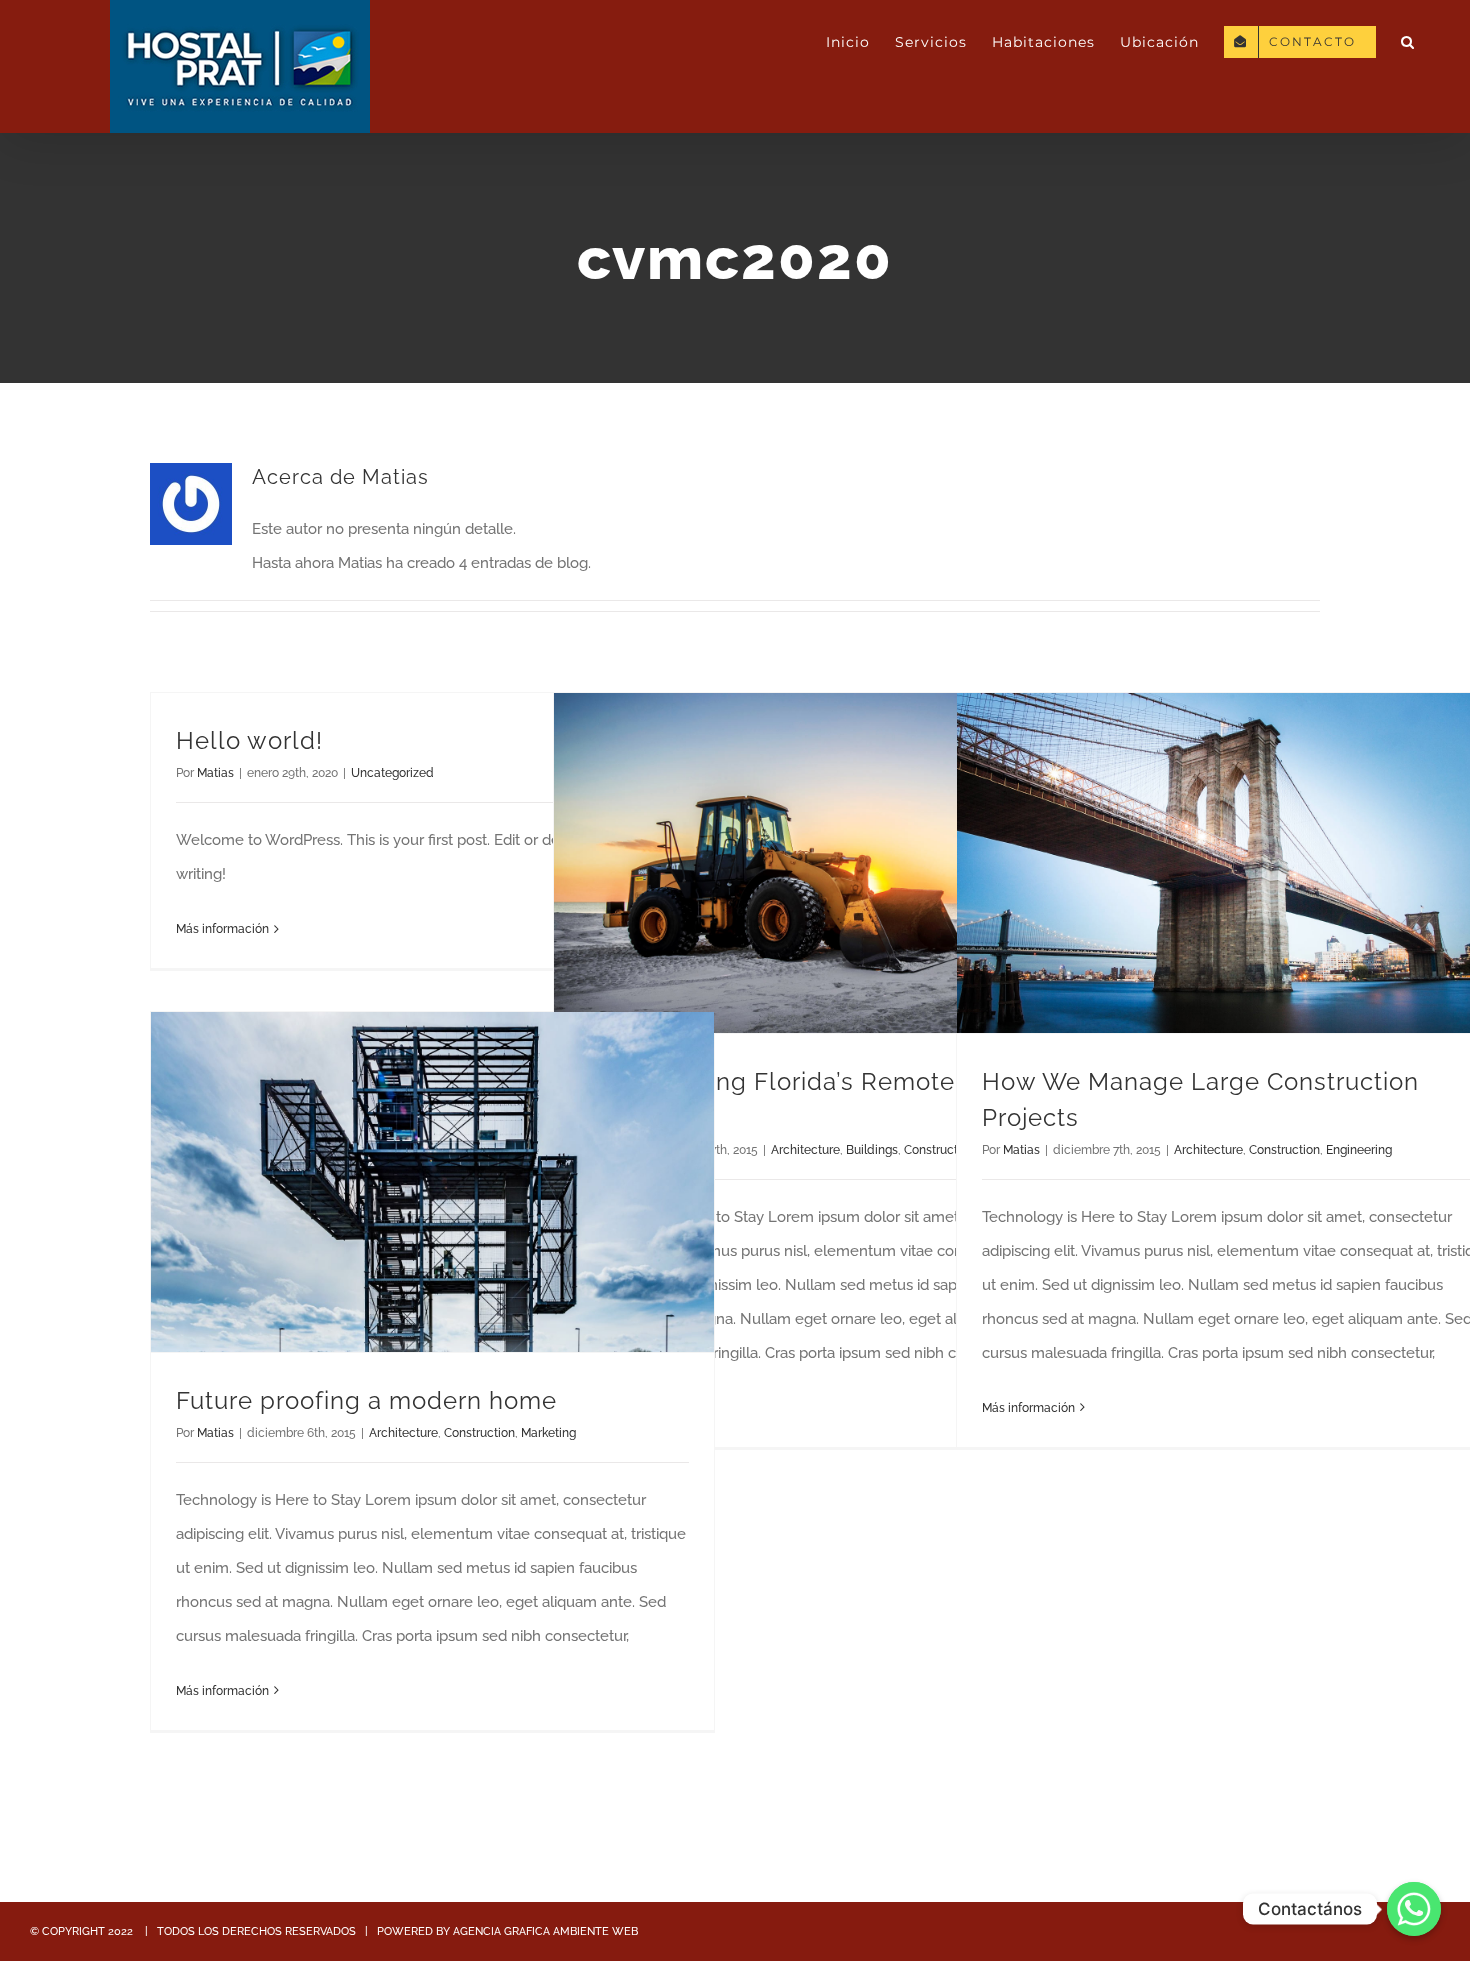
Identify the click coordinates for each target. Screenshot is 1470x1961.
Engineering (1359, 1150)
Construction (1284, 1150)
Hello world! (249, 740)
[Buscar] (1408, 42)
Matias (215, 773)
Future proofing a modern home (366, 1400)
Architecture (805, 1150)
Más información (222, 929)
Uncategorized (392, 773)
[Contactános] (1414, 1909)
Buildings (872, 1150)
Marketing (548, 1433)
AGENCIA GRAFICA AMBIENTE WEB (545, 1931)
